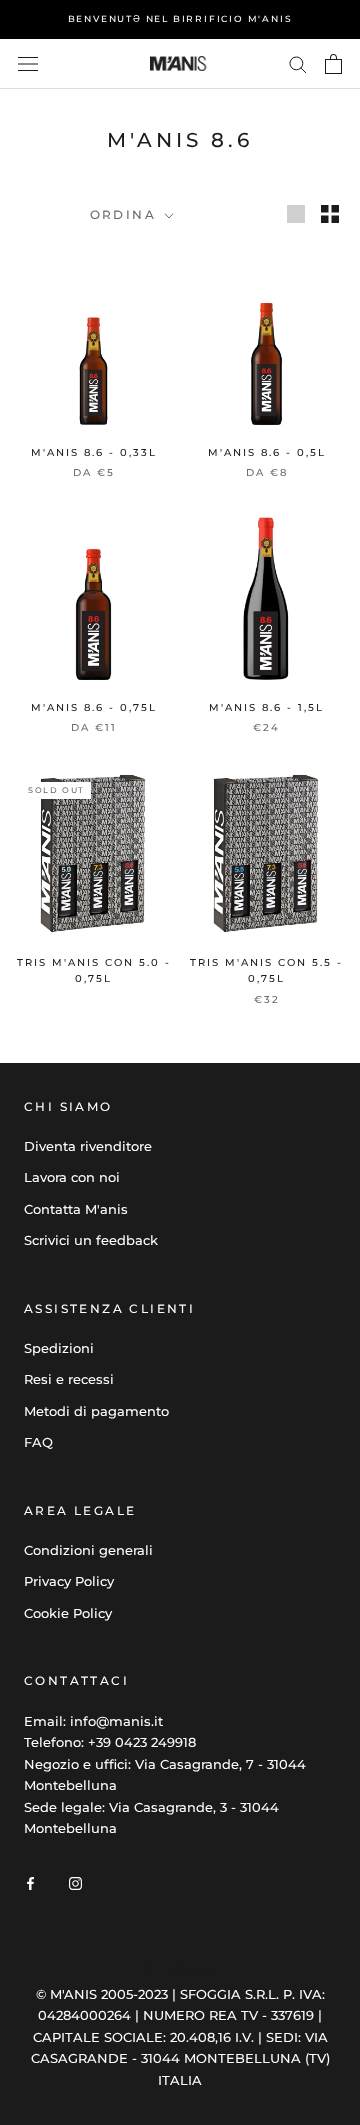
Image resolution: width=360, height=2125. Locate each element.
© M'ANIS (180, 1969)
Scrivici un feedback (91, 1240)
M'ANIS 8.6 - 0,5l (267, 452)
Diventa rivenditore (88, 1146)
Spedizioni (59, 1348)
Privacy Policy (69, 1581)
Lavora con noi (72, 1177)
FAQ (38, 1442)
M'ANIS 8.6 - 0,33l (94, 452)
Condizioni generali (88, 1550)
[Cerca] (298, 63)
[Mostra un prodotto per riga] (296, 214)
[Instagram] (75, 1882)
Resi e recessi (69, 1379)
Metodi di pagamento (96, 1411)
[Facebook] (30, 1882)
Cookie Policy (68, 1613)
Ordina (126, 214)
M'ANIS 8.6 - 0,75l (94, 707)
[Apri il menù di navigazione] (28, 64)
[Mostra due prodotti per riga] (330, 214)
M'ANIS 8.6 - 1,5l (266, 707)
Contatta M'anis (76, 1209)
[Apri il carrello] (333, 64)
